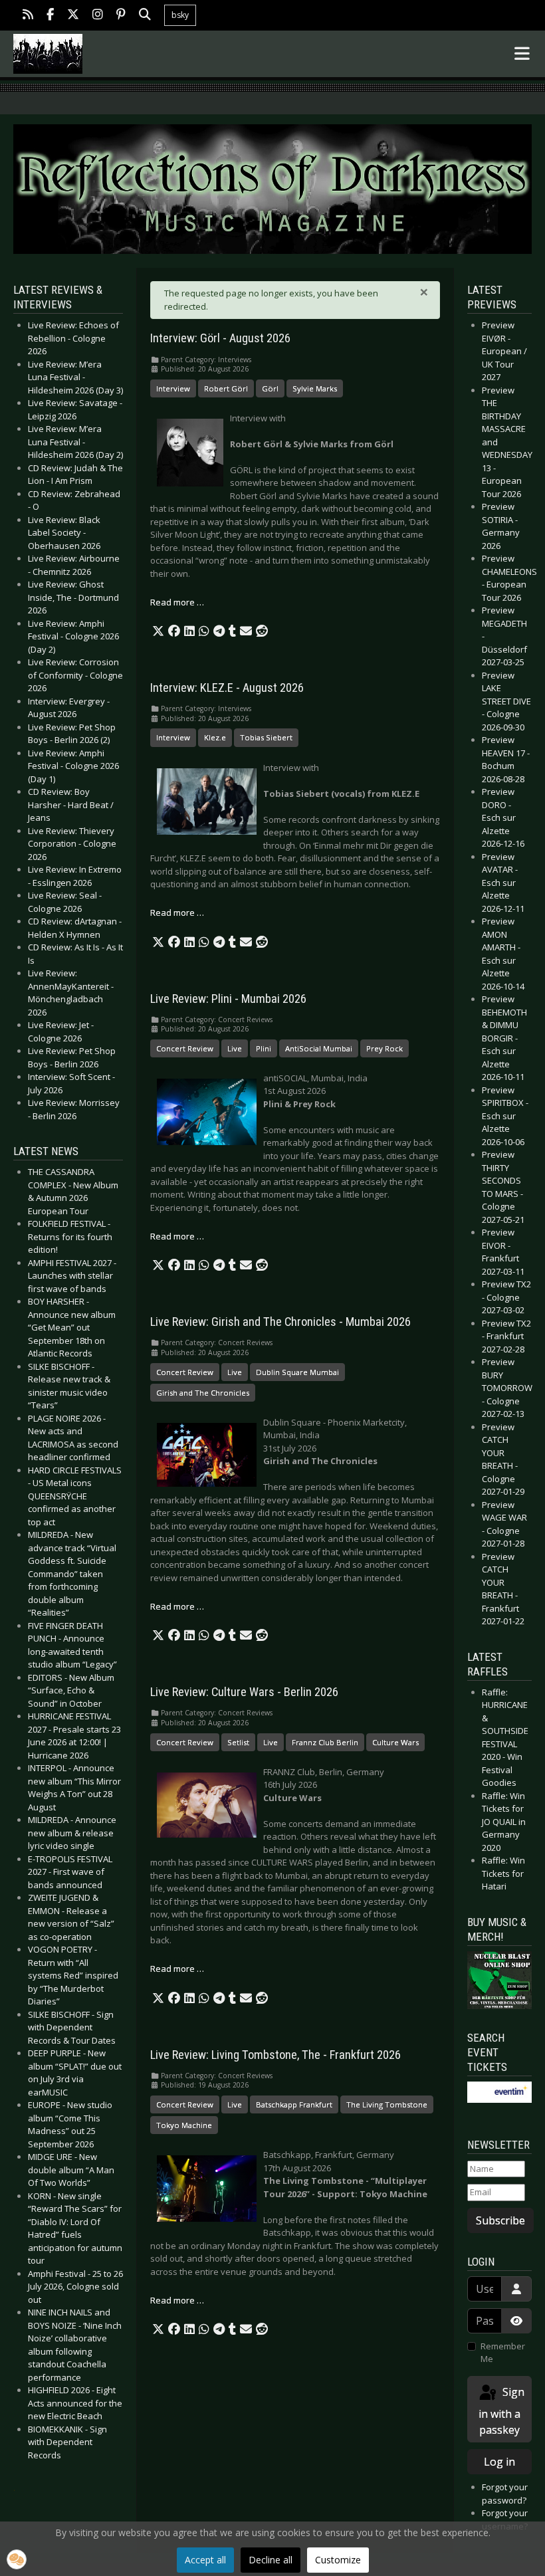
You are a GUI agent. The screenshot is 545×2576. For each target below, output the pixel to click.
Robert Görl (226, 388)
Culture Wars (395, 1742)
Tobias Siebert (266, 737)
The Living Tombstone (387, 2104)
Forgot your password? (505, 2494)
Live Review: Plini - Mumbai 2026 (228, 999)
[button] (158, 631)
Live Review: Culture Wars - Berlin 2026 (244, 1692)
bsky (180, 15)
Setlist (238, 1742)
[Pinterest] (121, 16)
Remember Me (503, 2353)
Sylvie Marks (315, 388)
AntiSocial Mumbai (319, 1048)
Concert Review (185, 1048)
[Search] (145, 16)
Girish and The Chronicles (203, 1393)
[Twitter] (73, 16)
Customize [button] (338, 2560)
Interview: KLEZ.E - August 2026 (227, 688)
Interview (173, 388)
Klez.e (215, 737)
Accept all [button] (205, 2560)
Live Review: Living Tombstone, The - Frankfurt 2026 (275, 2055)
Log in (499, 2462)
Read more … (177, 602)
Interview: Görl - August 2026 (220, 338)
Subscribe (500, 2220)
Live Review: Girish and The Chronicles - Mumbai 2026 (280, 1322)
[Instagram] (98, 16)
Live (235, 1048)
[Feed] (28, 16)
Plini (264, 1048)
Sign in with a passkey (501, 2411)
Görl (270, 388)
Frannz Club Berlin (325, 1742)
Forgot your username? (505, 2520)
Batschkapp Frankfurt (294, 2104)
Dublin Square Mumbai (297, 1372)
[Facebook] (50, 16)
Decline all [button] (271, 2560)
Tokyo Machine (184, 2125)
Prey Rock (384, 1048)
